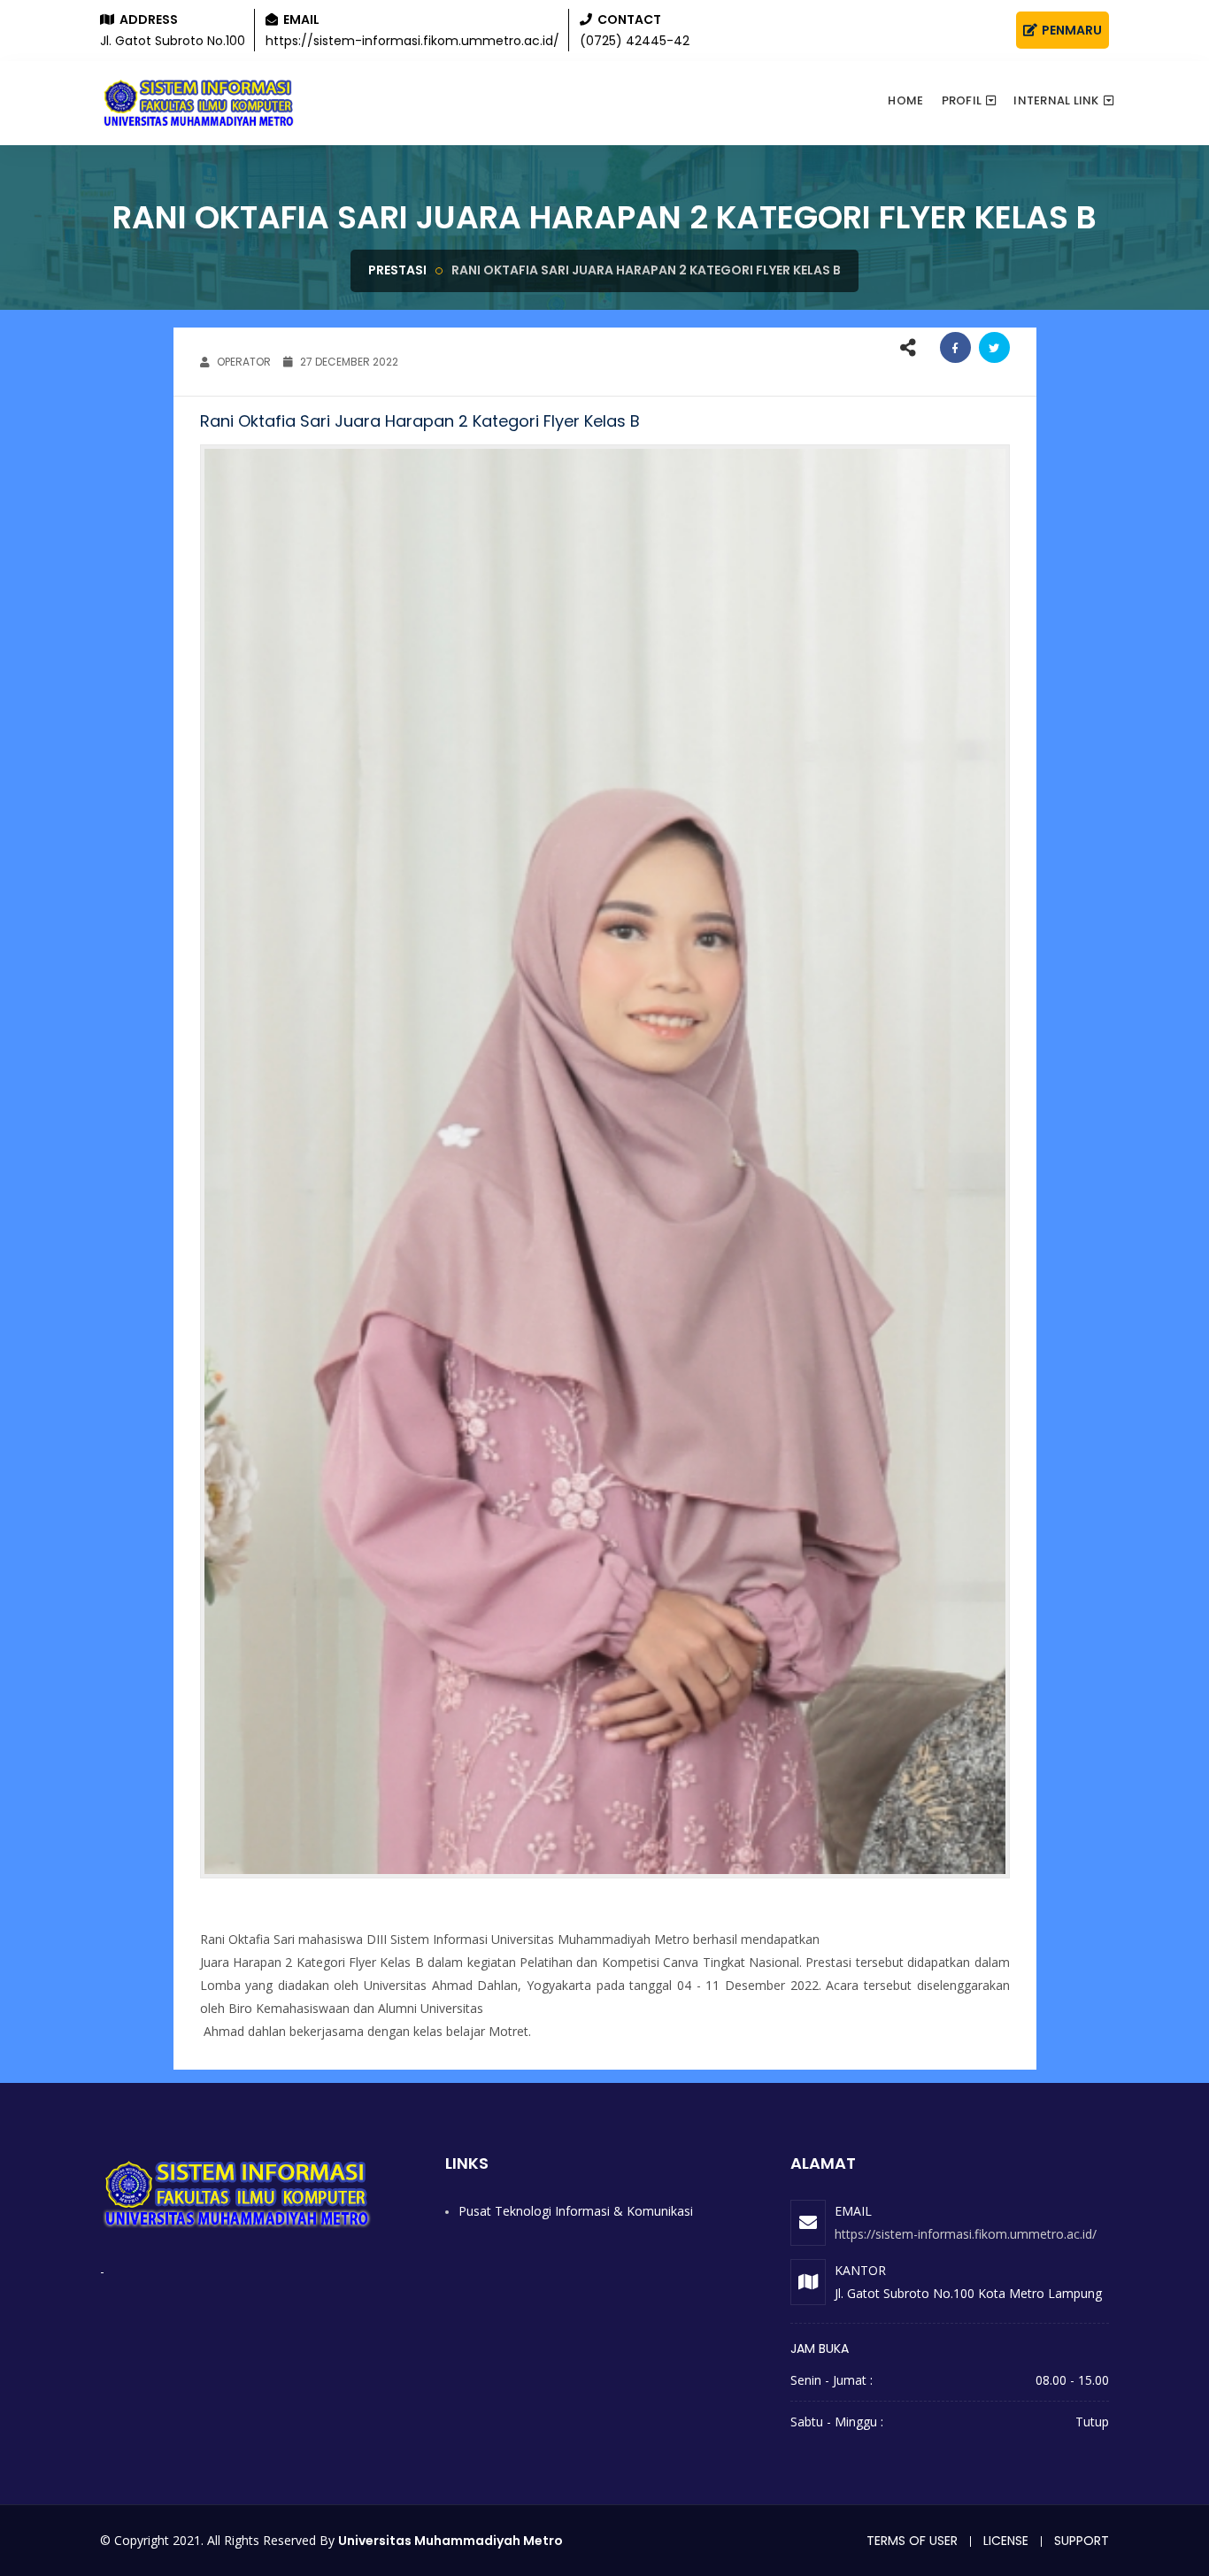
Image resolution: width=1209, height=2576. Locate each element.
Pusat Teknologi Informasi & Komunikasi (576, 2211)
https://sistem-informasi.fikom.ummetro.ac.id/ (966, 2234)
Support (1082, 2541)
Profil (962, 100)
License (1006, 2541)
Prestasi (397, 270)
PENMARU (1070, 30)
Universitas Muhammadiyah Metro (450, 2541)
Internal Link (1056, 100)
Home (905, 100)
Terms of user (912, 2541)
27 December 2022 (348, 362)
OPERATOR (243, 362)
